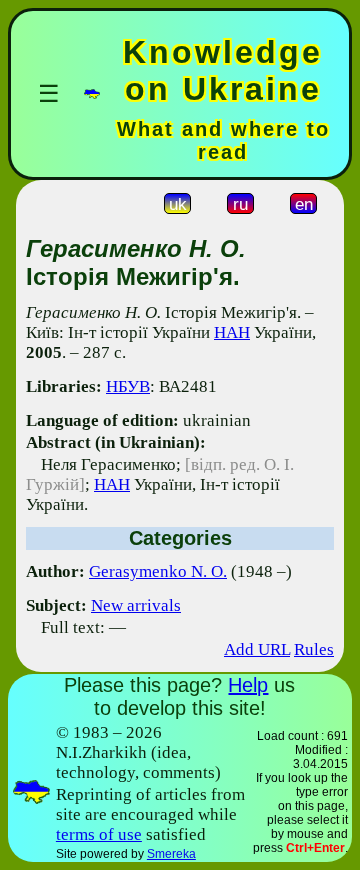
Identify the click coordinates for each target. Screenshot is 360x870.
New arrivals (136, 605)
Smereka (171, 854)
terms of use (99, 834)
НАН (232, 332)
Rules (314, 649)
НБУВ (128, 386)
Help (248, 685)
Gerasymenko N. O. (158, 571)
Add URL (257, 649)
